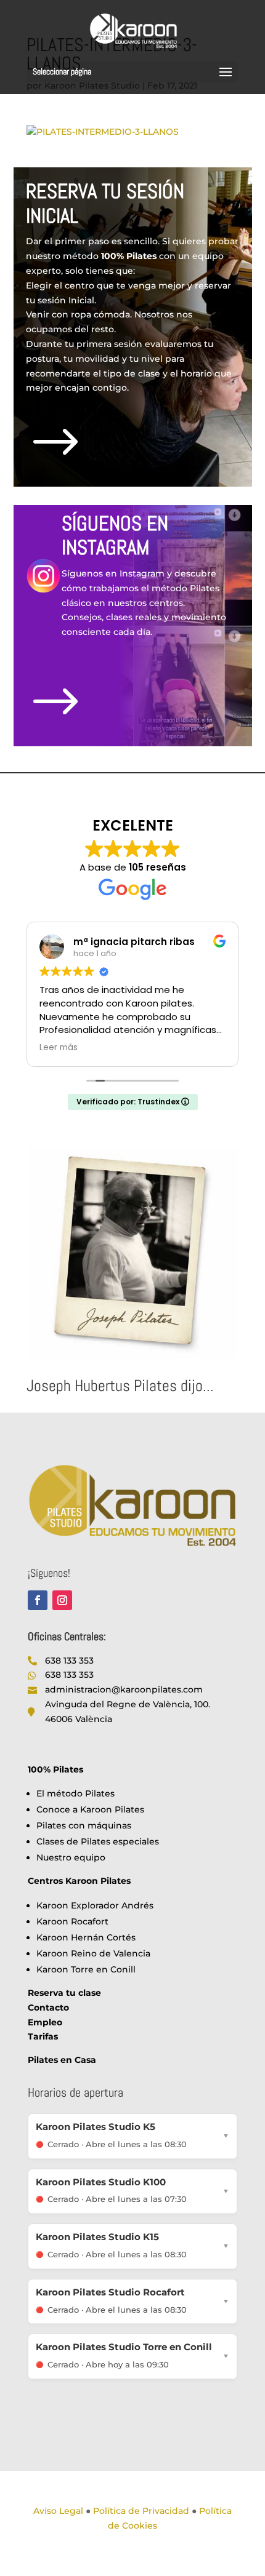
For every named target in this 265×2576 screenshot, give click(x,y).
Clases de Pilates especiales (98, 1841)
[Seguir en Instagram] (62, 1600)
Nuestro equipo (71, 1857)
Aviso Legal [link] (58, 2511)
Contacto (48, 2008)
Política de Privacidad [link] (141, 2511)
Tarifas (43, 2036)
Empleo (45, 2022)
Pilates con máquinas (84, 1825)
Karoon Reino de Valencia (93, 1953)
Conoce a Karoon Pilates (90, 1809)
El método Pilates (75, 1793)
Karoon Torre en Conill (86, 1969)
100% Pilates (55, 1769)
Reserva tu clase (64, 1993)
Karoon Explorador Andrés (95, 1905)
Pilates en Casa (62, 2060)
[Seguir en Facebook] (38, 1600)
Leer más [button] (59, 1048)
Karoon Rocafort (72, 1921)
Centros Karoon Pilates (79, 1881)
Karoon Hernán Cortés (86, 1937)
